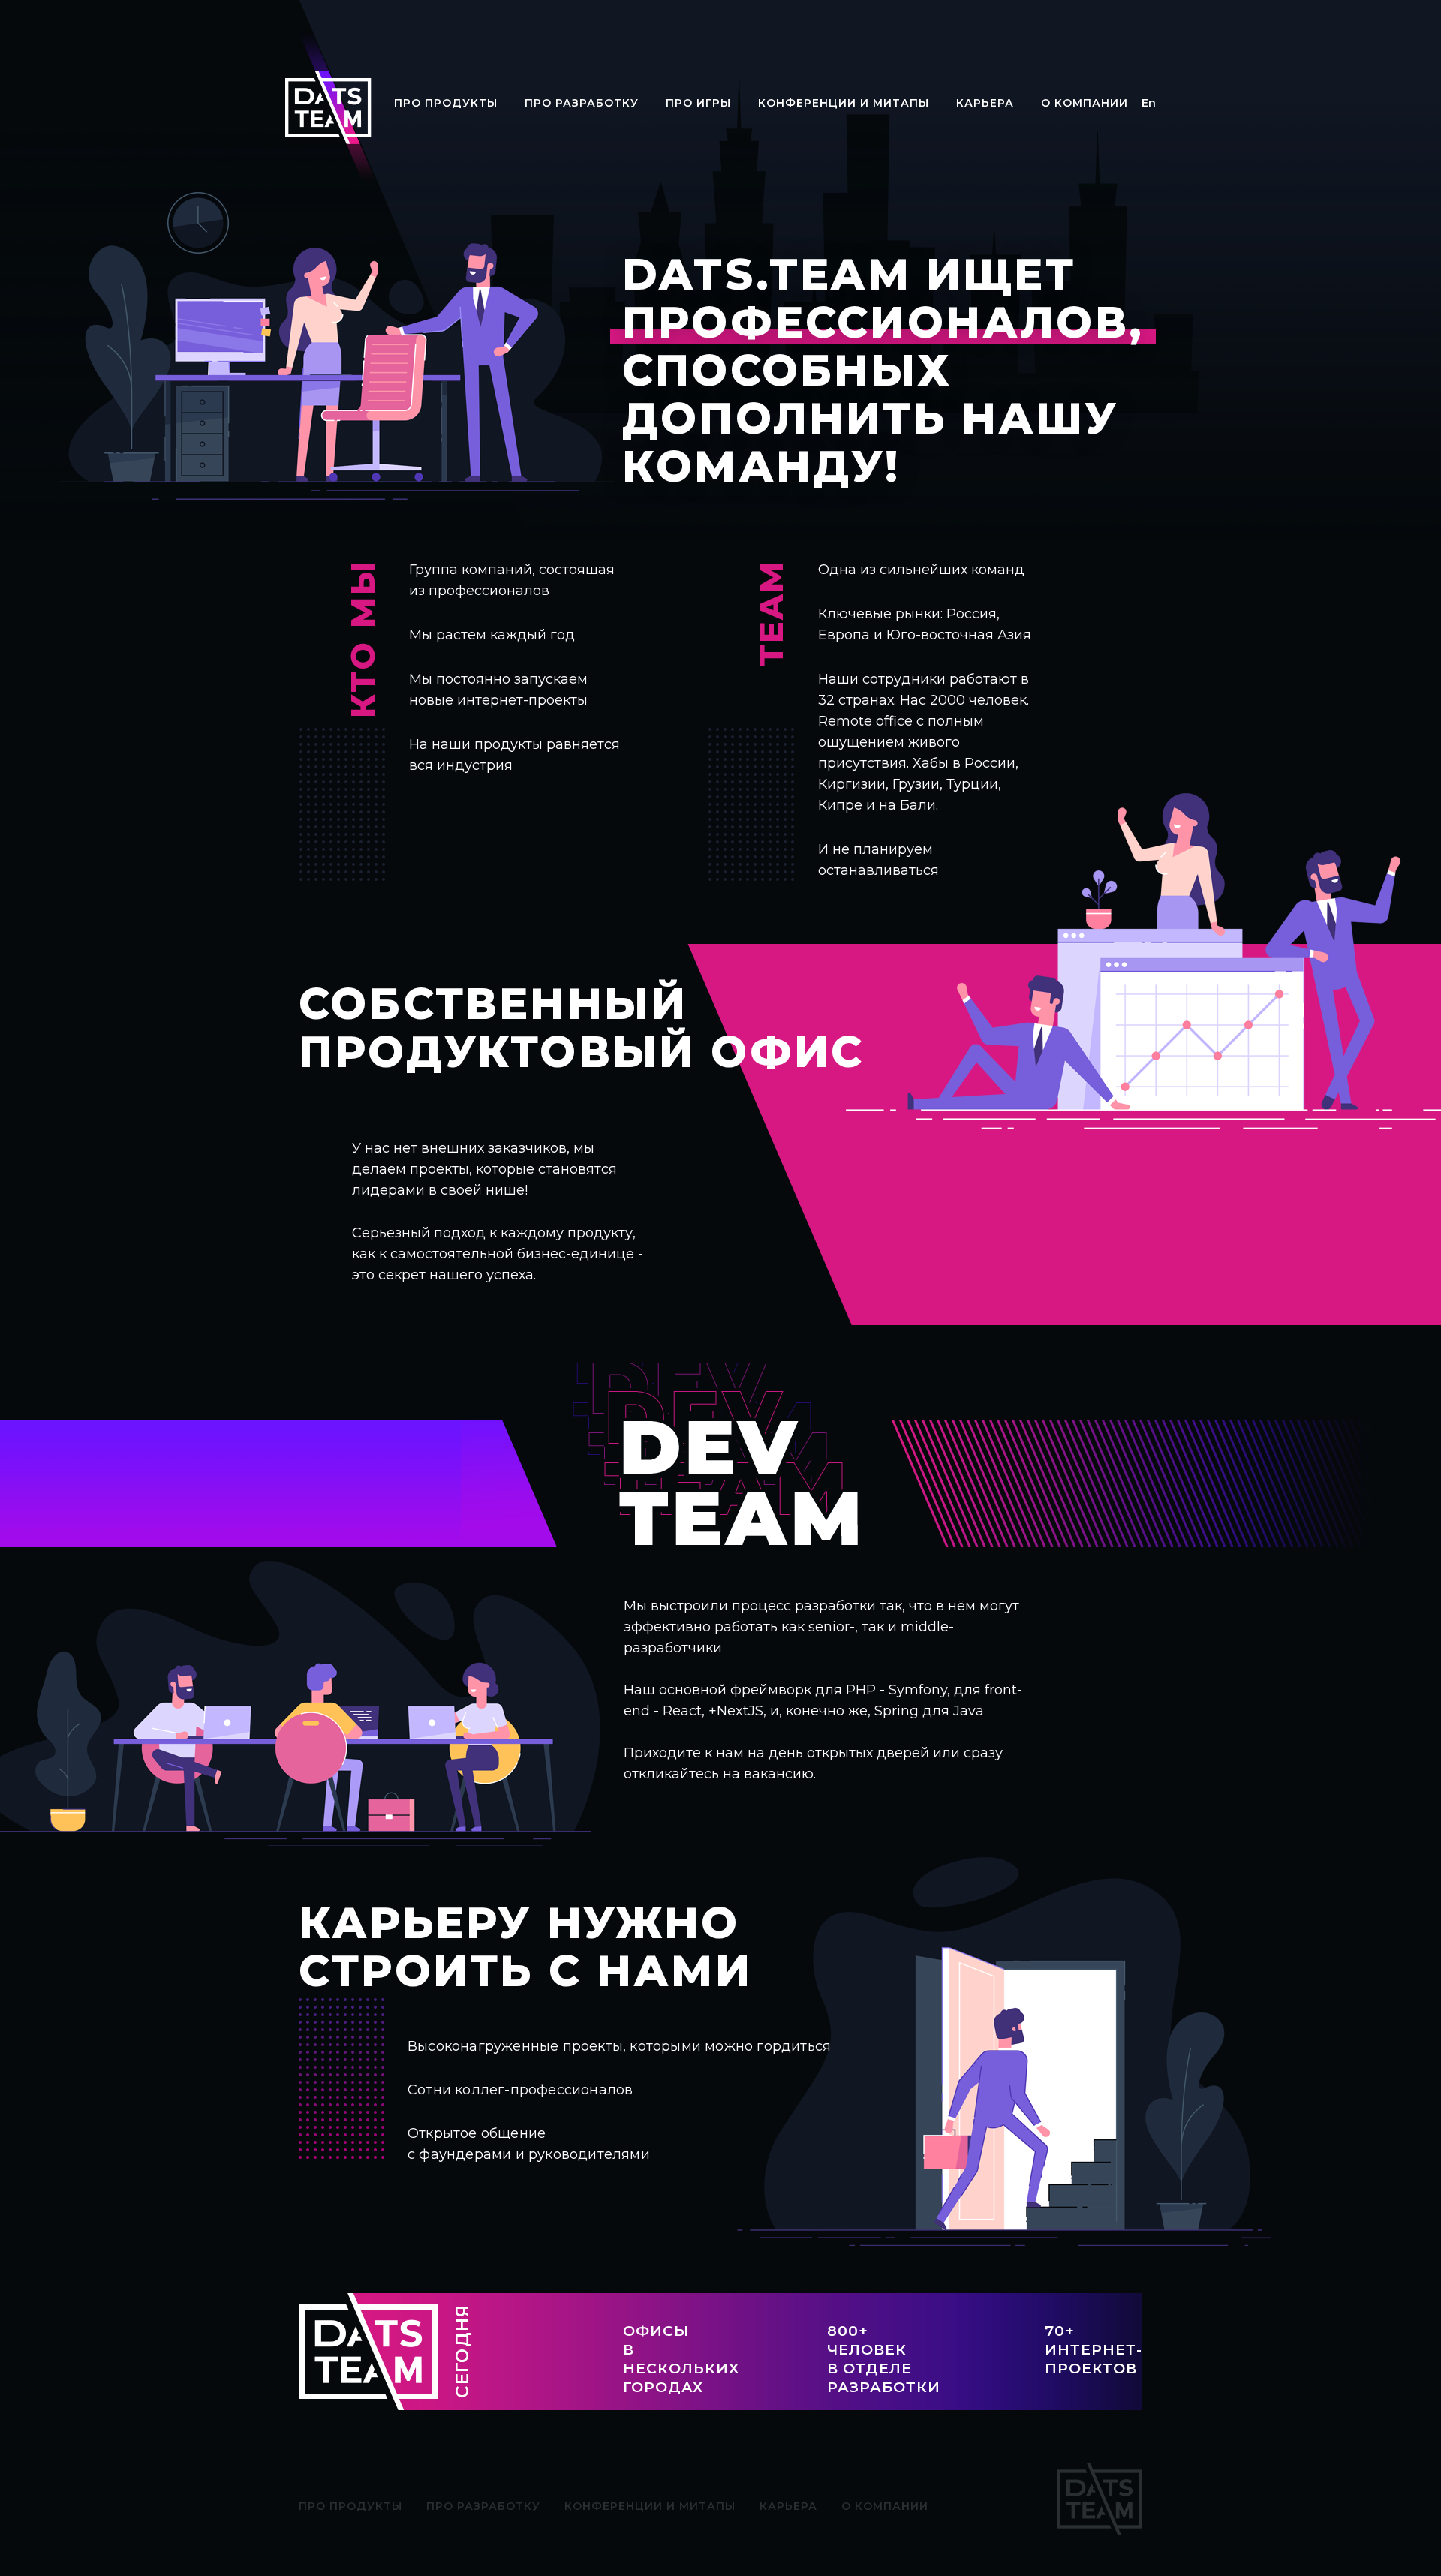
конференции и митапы (844, 103)
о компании (1085, 103)
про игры (698, 103)
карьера (985, 103)
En (1149, 103)
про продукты (446, 103)
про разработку (582, 103)
